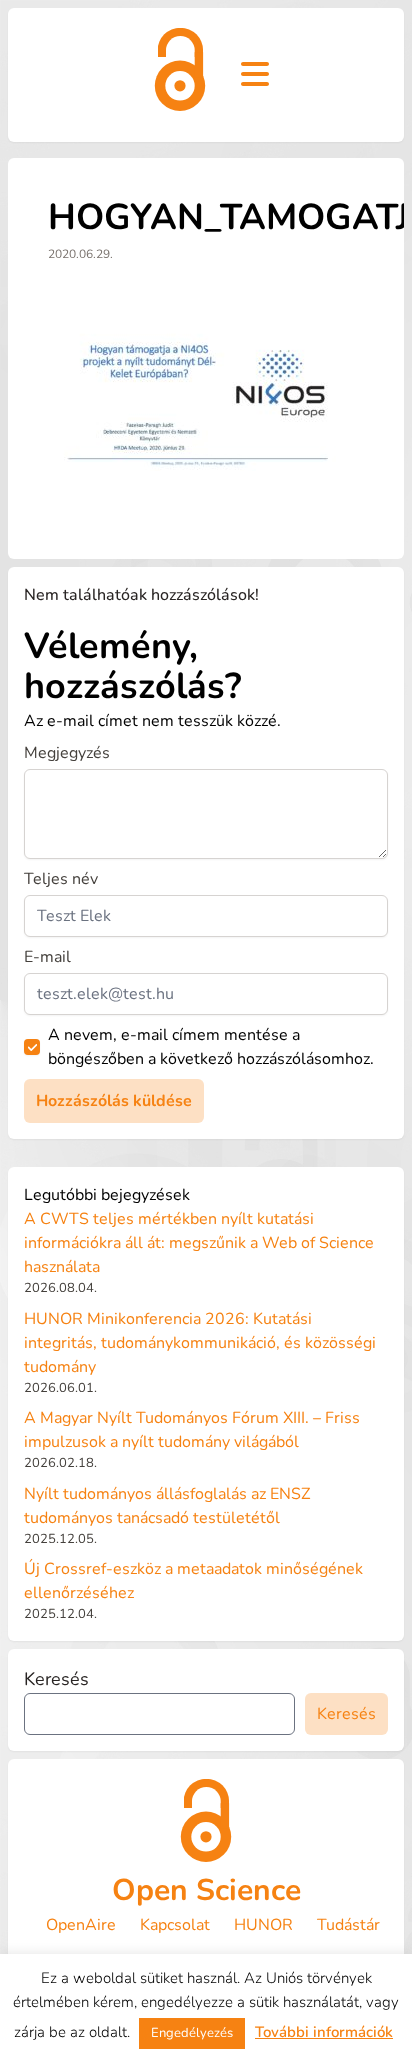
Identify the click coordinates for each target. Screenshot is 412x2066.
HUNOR (263, 1925)
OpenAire (81, 1925)
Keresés (56, 1679)
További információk (324, 2032)
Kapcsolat (175, 1925)
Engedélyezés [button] (192, 2033)
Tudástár (348, 1925)
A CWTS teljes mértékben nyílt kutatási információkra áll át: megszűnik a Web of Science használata (199, 1243)
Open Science (206, 1890)
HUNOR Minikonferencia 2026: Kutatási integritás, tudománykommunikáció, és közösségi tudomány (200, 1343)
